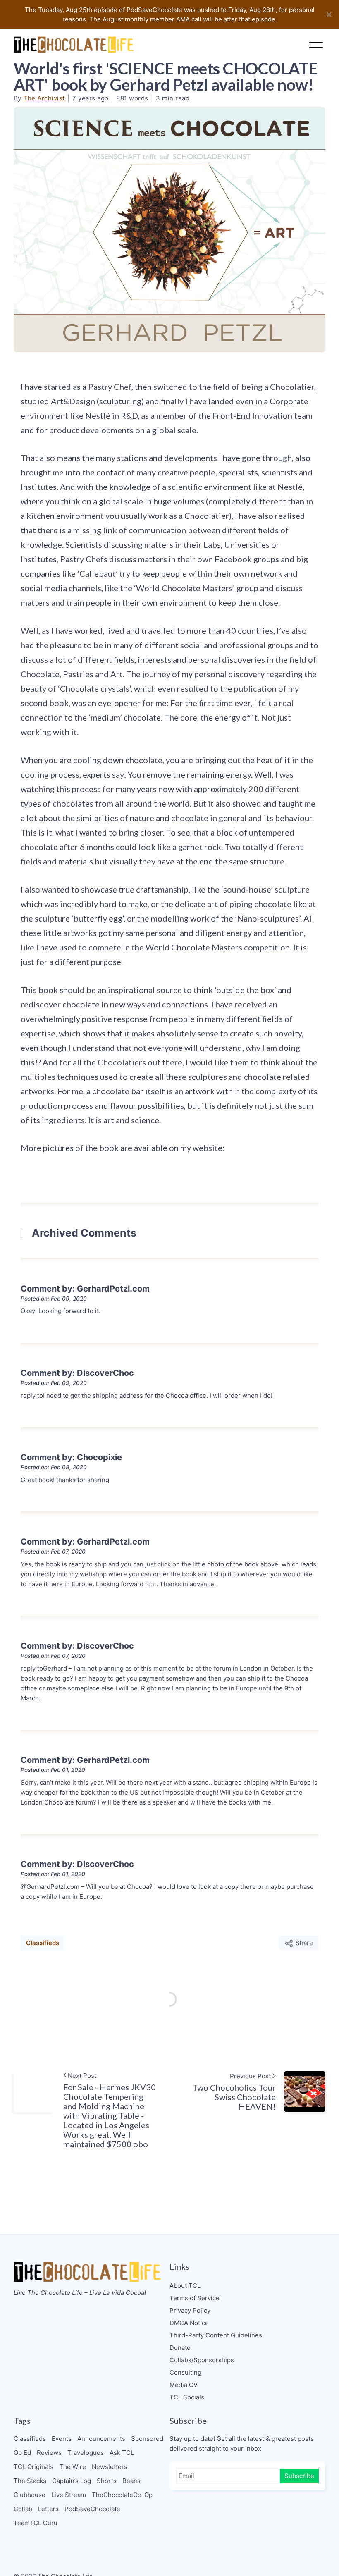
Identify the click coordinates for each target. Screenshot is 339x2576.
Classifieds (43, 1943)
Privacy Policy (190, 2310)
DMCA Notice (189, 2323)
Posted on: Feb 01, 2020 (53, 1770)
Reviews (49, 2453)
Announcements (101, 2439)
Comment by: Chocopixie (71, 1457)
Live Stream (69, 2495)
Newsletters (110, 2467)
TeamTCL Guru (36, 2523)
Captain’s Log (72, 2481)
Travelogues (86, 2453)
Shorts (107, 2481)
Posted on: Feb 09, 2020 (54, 1299)
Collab (23, 2509)
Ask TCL (122, 2453)
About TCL (185, 2286)
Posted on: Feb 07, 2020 (53, 1552)
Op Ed (22, 2453)
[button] (316, 45)
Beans (131, 2481)
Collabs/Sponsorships (202, 2360)
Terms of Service (195, 2298)
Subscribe (299, 2476)
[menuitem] (247, 2286)
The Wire (73, 2467)
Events (62, 2439)
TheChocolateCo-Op (122, 2495)
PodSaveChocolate (92, 2509)
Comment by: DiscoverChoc (77, 1373)
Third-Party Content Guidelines (216, 2335)
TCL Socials (187, 2397)
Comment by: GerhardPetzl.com (85, 1289)
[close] (329, 14)
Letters (48, 2509)
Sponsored (147, 2439)
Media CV (184, 2385)
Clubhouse (30, 2495)
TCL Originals (33, 2467)
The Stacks (30, 2481)
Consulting (185, 2372)
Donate (180, 2348)
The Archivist (44, 98)
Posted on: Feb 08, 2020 (54, 1467)
